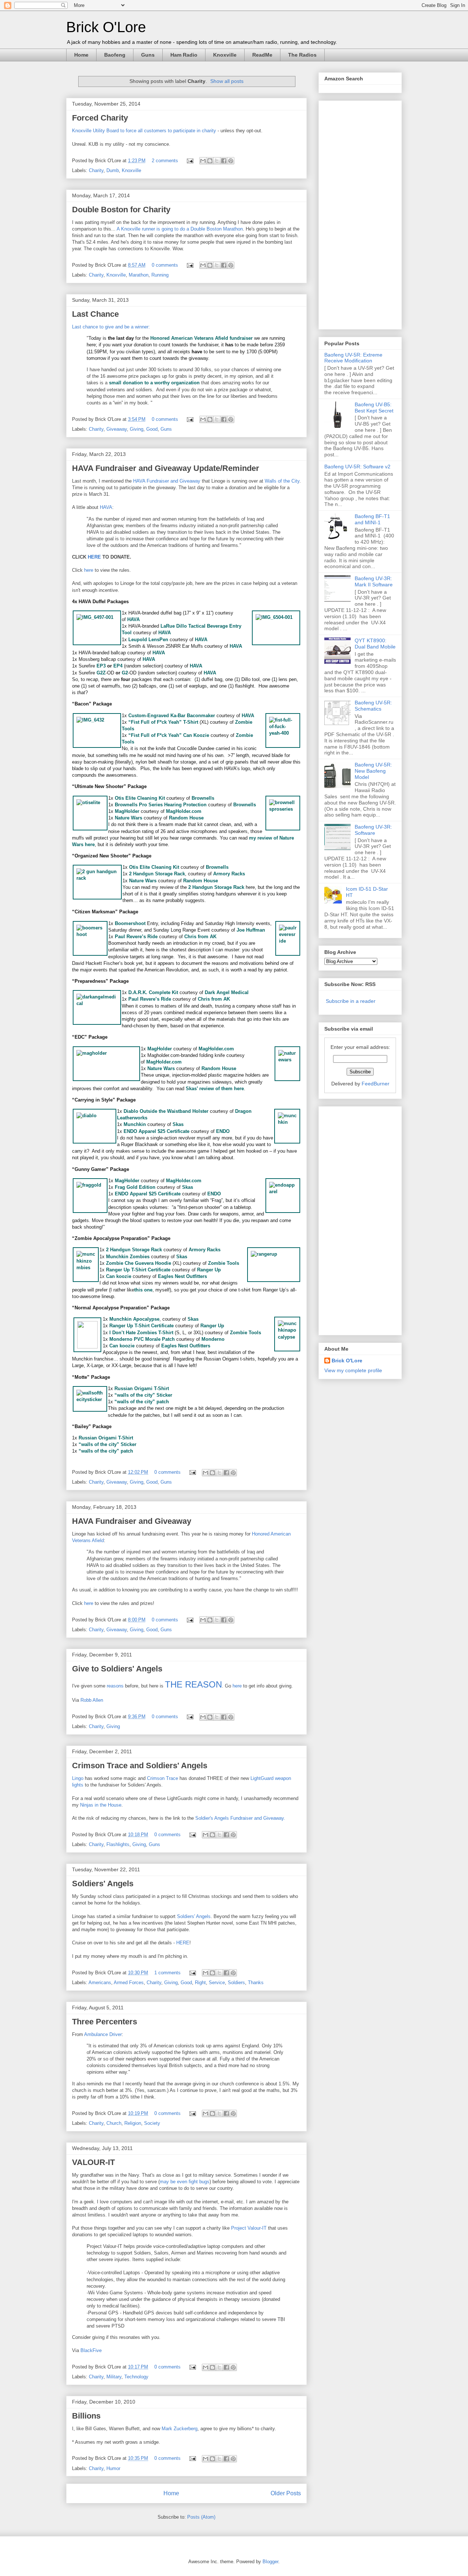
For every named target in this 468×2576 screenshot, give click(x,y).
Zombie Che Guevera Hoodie (139, 1263)
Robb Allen (92, 1700)
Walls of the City (282, 481)
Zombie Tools (224, 1263)
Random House (186, 818)
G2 (125, 673)
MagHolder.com (184, 811)
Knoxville (225, 55)
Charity (96, 170)
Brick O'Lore (106, 27)
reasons (115, 1686)
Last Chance (95, 314)
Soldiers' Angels (103, 1884)
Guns (148, 55)
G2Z (101, 673)
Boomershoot (130, 923)
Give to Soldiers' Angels (117, 1669)
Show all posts (227, 81)
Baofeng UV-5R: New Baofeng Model (373, 771)
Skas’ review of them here (215, 1089)
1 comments (167, 1973)
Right (200, 1983)
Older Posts (286, 2493)
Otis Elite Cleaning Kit (140, 798)
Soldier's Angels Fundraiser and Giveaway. (240, 1818)
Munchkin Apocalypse (134, 1319)
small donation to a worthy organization (154, 383)
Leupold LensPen (148, 640)
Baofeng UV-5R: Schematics (373, 706)
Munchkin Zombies (128, 1257)
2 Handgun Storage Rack (157, 874)
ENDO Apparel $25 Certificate (156, 1131)
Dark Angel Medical (227, 992)
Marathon (139, 275)
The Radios (302, 55)
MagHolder (127, 811)
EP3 (101, 666)
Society (152, 2123)
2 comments (165, 161)
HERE (94, 557)
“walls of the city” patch (142, 1402)
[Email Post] (190, 161)
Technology (136, 2377)
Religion (133, 2123)
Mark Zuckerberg (180, 2429)
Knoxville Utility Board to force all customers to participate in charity (144, 131)
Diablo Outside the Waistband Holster (166, 1111)
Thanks (256, 1983)
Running (160, 275)
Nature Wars (129, 818)
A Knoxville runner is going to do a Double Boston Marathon (180, 229)
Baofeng (115, 55)
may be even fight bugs (185, 2182)
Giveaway (117, 429)
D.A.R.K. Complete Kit (153, 992)
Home (81, 55)
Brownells (203, 798)
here (89, 570)
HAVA (106, 507)
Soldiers (236, 1983)
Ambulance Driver (103, 2034)
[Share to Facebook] (224, 161)
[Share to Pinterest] (231, 161)
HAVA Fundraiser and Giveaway (167, 481)
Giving (137, 429)
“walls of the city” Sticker (143, 1395)
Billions (86, 2416)
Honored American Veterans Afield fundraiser (201, 338)
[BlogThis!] (210, 161)
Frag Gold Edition (135, 1187)
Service (217, 1983)
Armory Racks (229, 874)
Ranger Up (209, 1270)
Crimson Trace (163, 1778)
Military (114, 2377)
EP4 (118, 666)
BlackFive (91, 2350)
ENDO (223, 1131)
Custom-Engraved (149, 716)
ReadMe (262, 55)
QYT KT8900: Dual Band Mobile (375, 644)
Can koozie (119, 1276)
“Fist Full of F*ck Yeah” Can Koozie (169, 735)
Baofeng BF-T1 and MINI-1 (372, 519)
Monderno (213, 1339)
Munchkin (135, 1124)
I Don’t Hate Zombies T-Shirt (141, 1333)
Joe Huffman (251, 930)
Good (152, 429)
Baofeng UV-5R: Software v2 (357, 467)
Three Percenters (105, 2022)
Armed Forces (129, 1983)
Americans (100, 1983)
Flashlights (118, 1844)
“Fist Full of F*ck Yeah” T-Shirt (163, 722)
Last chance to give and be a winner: (111, 327)
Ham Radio (184, 55)
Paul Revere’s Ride (136, 937)
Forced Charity (100, 118)
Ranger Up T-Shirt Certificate (138, 1270)
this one (143, 1290)
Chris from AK (200, 937)
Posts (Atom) (201, 2517)
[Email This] (203, 161)
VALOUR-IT (93, 2162)
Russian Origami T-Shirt (142, 1388)
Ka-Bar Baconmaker (193, 716)
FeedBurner (375, 1084)
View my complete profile (353, 1370)
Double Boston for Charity (121, 210)
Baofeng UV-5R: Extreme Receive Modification (353, 358)
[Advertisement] (354, 213)
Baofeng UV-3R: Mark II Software (374, 581)
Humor (113, 2468)
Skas (178, 1124)
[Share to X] (217, 161)
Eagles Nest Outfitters (182, 1276)
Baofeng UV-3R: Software (373, 830)
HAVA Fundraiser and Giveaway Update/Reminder (166, 468)
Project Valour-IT (249, 2228)
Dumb (113, 170)
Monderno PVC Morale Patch (142, 1339)
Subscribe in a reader (351, 1001)
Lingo (78, 1778)
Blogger (270, 2562)
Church (114, 2123)
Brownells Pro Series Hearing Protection (161, 805)
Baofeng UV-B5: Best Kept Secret (374, 408)
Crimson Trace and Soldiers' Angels (140, 1765)
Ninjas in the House (101, 1805)
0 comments (165, 265)
